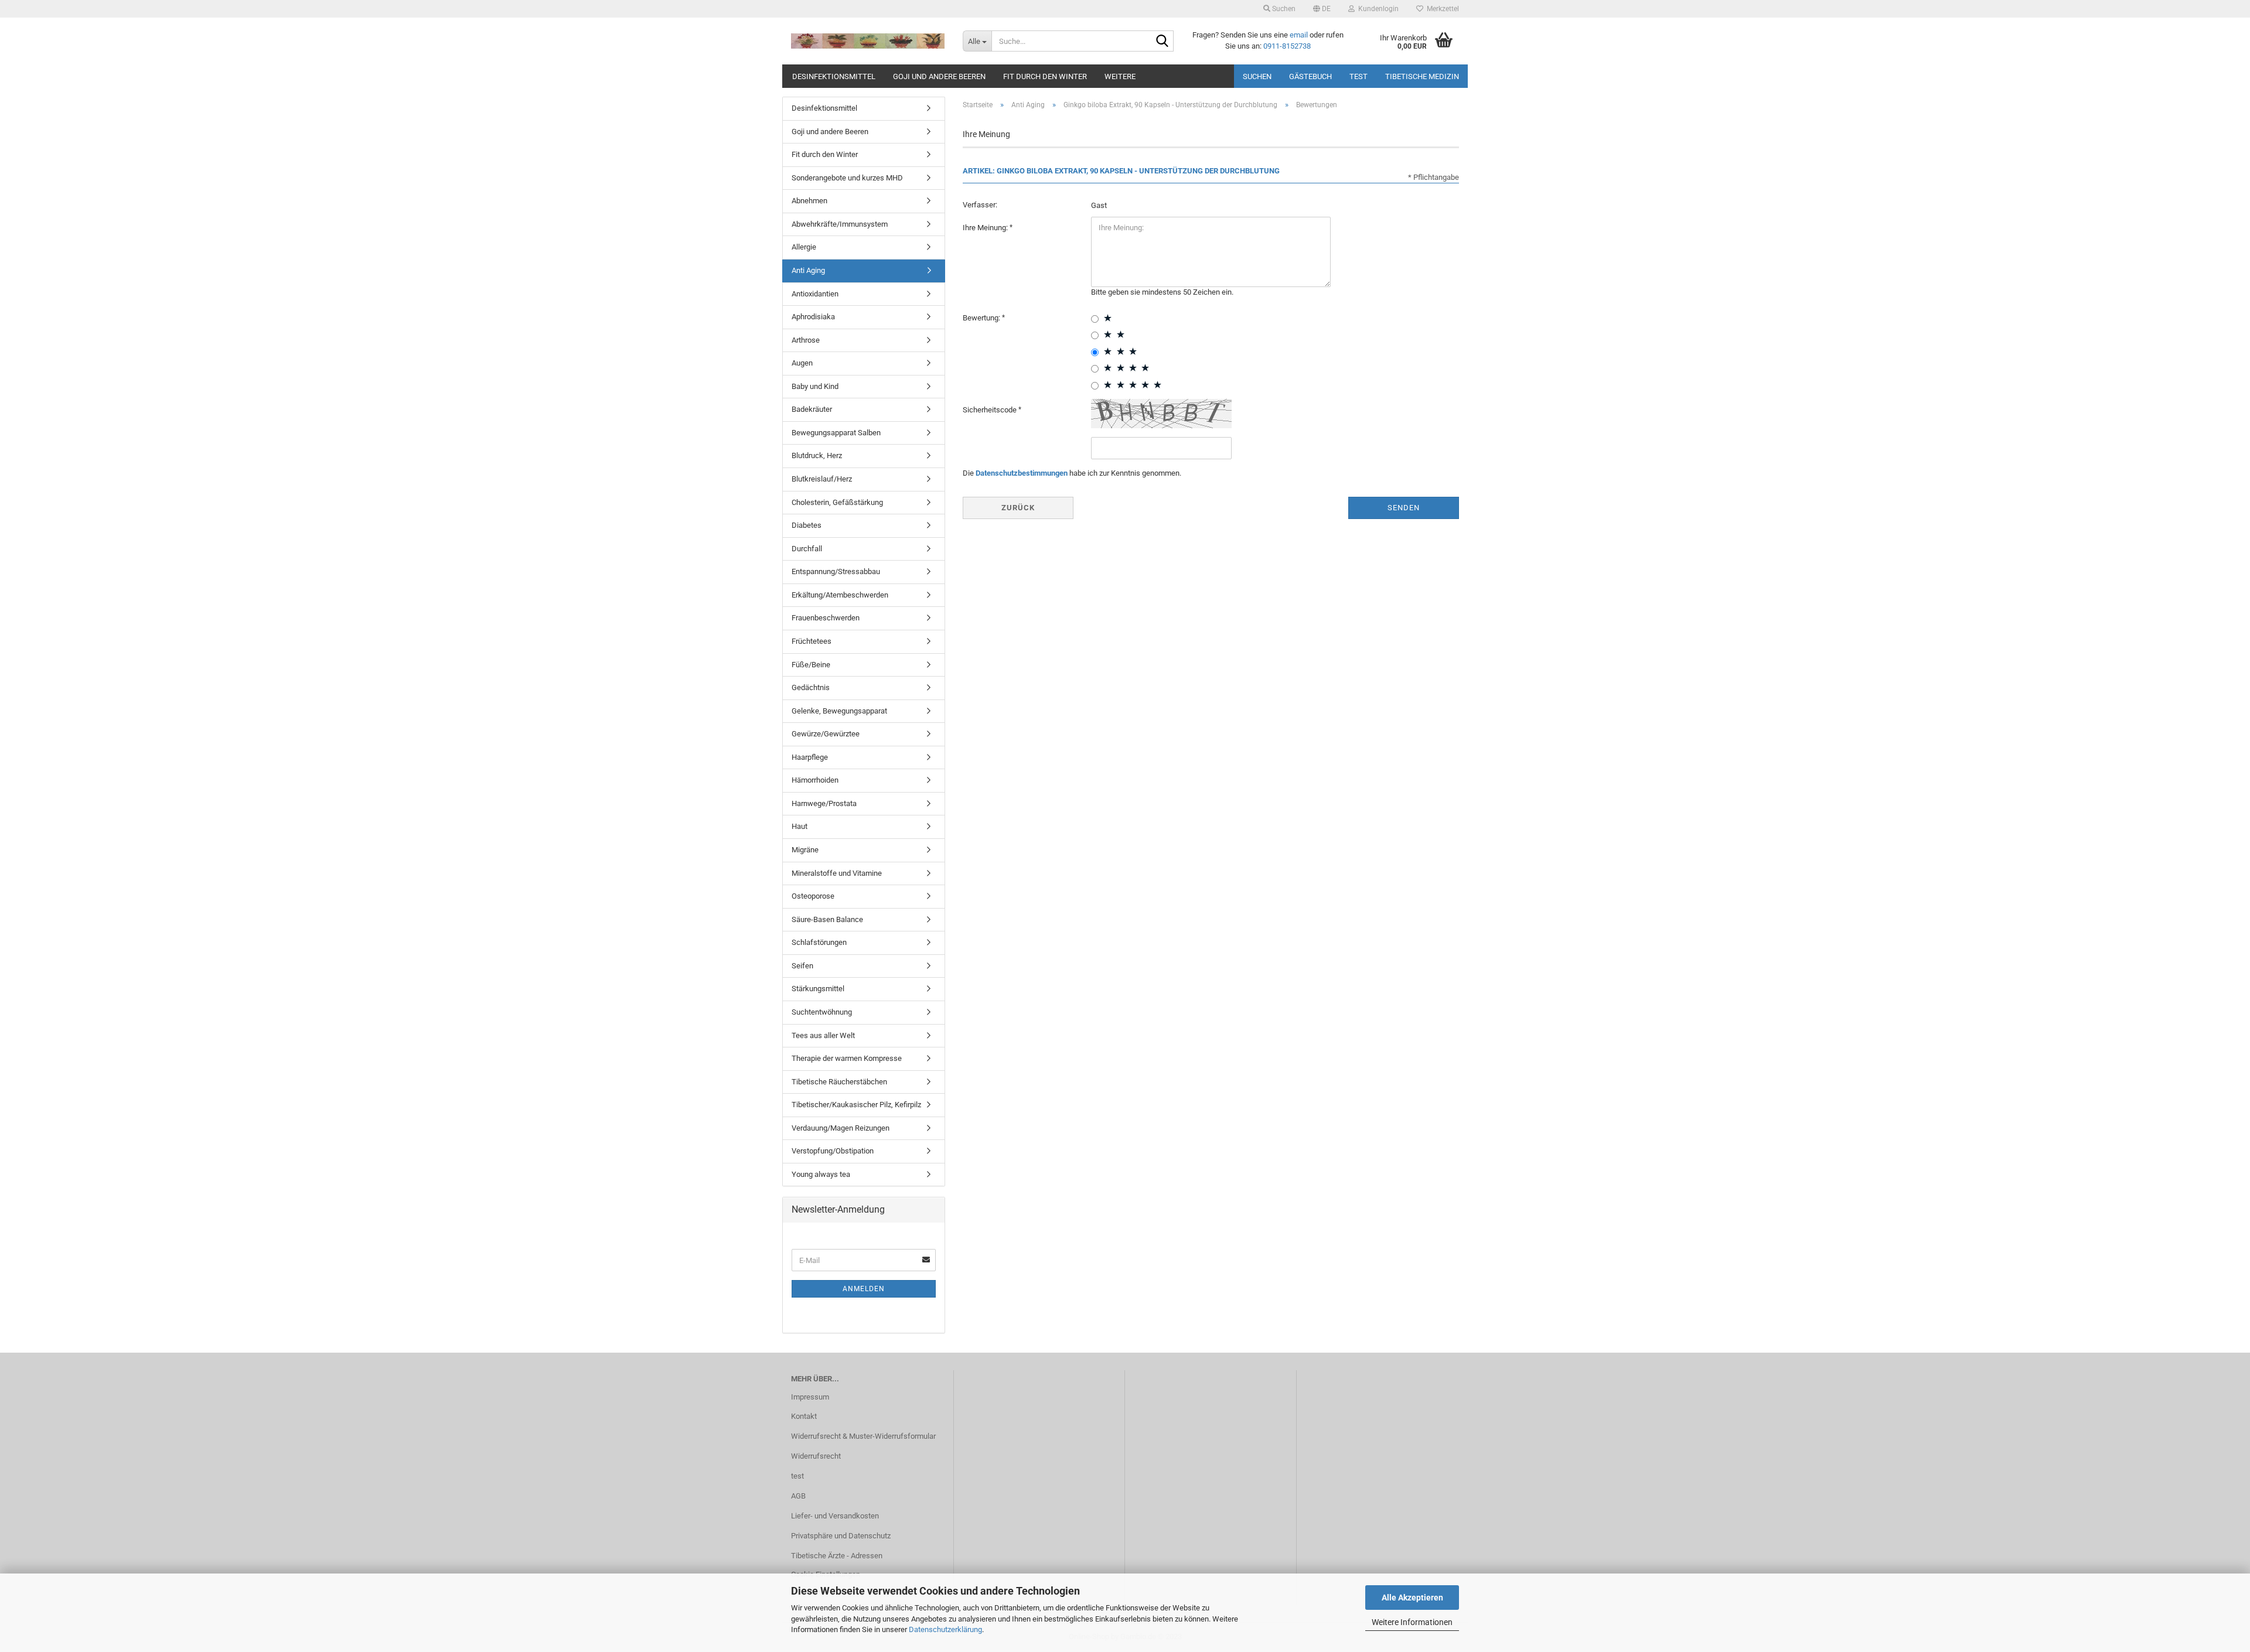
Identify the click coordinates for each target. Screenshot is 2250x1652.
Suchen (1257, 76)
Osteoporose (813, 896)
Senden (1404, 508)
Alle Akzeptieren (1412, 1598)
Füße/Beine (811, 665)
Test (1358, 76)
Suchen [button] (1283, 9)
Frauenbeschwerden (826, 618)
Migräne (805, 850)
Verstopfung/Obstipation (833, 1151)
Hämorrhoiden (815, 780)
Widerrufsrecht (816, 1456)
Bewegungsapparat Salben (836, 433)
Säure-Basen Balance (827, 919)
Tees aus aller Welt (823, 1035)
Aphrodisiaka (813, 317)
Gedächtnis (811, 687)
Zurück (1018, 508)
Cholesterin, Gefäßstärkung (837, 502)
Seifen (802, 966)
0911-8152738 (1287, 46)
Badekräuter (812, 409)
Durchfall (807, 549)
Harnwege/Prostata (824, 803)
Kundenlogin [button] (1377, 9)
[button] (1322, 9)
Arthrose (806, 340)
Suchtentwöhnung (822, 1012)
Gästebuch (1310, 76)
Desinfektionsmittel (834, 76)
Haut (800, 826)
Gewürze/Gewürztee (826, 734)
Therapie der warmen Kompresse (847, 1058)
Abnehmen (809, 201)
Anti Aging (808, 270)
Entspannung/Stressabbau (836, 571)
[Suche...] (1162, 42)
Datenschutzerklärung (945, 1629)
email (1299, 35)
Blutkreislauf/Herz (822, 479)
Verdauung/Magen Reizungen (841, 1128)
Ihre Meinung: (986, 228)
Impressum (810, 1397)
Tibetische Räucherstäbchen (839, 1082)
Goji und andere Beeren (939, 76)
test (797, 1476)
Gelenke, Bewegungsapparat (839, 711)
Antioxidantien (815, 294)
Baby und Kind (815, 386)
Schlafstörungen (819, 942)
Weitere (1120, 76)
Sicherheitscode (991, 410)
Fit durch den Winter (1045, 76)
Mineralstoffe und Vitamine (837, 873)
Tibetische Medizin (1422, 76)
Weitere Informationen (1412, 1622)
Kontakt (804, 1416)
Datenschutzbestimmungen (1022, 473)
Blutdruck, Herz (817, 455)
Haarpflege (810, 757)
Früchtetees (812, 641)
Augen (802, 363)
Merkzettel (1441, 9)
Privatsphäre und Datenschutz (841, 1536)
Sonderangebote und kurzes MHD (847, 178)
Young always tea (821, 1174)
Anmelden (864, 1289)
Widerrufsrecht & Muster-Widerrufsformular (863, 1436)
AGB (798, 1496)
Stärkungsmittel (818, 989)
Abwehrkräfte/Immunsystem (840, 224)
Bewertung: (982, 318)
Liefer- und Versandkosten (835, 1516)
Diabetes (807, 525)
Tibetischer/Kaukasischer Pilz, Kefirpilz (856, 1105)
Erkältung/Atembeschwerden (840, 595)
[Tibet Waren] (868, 41)
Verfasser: (980, 205)
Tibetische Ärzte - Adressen (837, 1556)
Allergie (804, 247)
